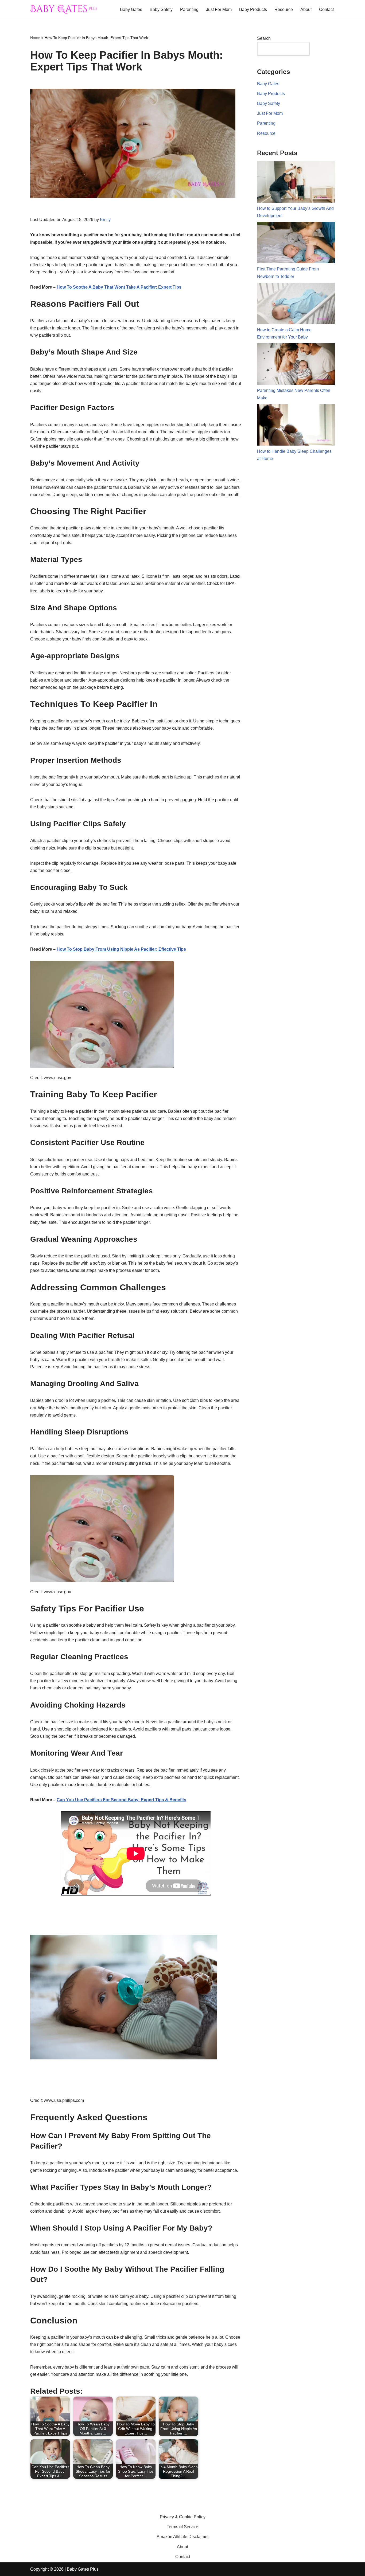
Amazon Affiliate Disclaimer (183, 2537)
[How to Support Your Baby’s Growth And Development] (296, 183)
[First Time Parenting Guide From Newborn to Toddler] (296, 244)
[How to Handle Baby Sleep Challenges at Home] (296, 426)
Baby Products (253, 9)
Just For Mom (219, 9)
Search (264, 38)
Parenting (189, 9)
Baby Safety (161, 9)
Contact (326, 9)
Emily (105, 220)
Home (35, 38)
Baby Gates (131, 9)
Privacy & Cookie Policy (183, 2517)
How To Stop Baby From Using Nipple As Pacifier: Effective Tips (121, 949)
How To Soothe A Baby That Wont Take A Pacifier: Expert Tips (119, 287)
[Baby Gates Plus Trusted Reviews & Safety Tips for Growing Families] (64, 9)
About (306, 9)
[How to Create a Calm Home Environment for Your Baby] (296, 304)
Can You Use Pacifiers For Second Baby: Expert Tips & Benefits (121, 1800)
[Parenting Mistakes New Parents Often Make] (296, 365)
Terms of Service (183, 2527)
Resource (284, 9)
